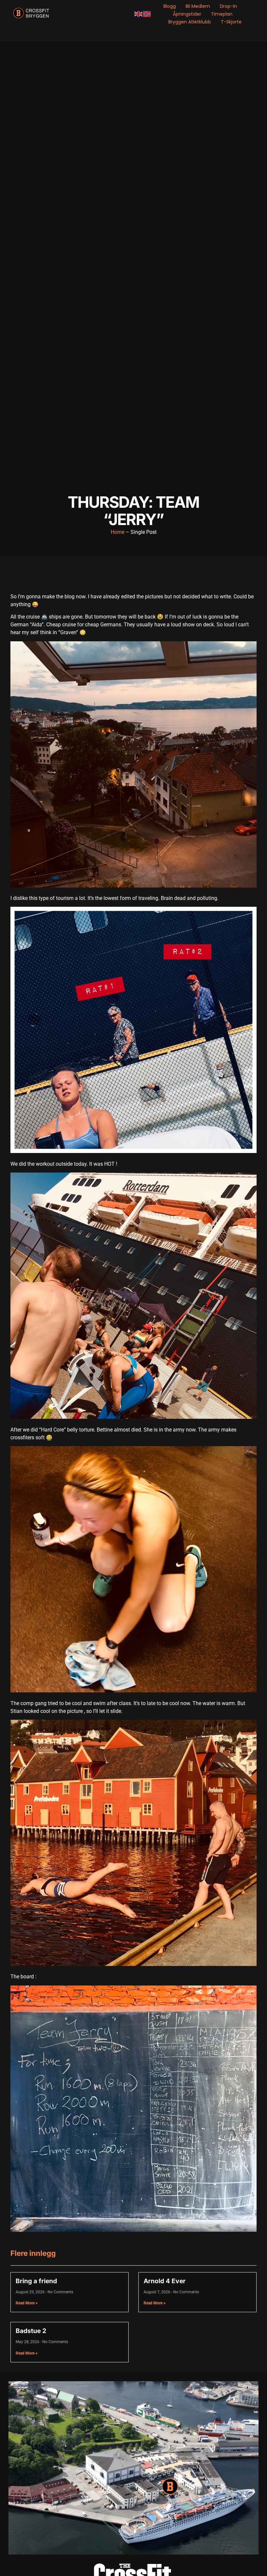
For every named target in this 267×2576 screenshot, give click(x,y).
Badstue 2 (31, 2331)
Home (118, 532)
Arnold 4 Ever (165, 2281)
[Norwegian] (147, 14)
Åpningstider (187, 14)
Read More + (27, 2303)
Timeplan (222, 14)
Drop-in (228, 6)
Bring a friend (36, 2281)
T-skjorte (231, 22)
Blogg (170, 6)
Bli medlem (198, 6)
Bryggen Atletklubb (190, 22)
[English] (139, 14)
